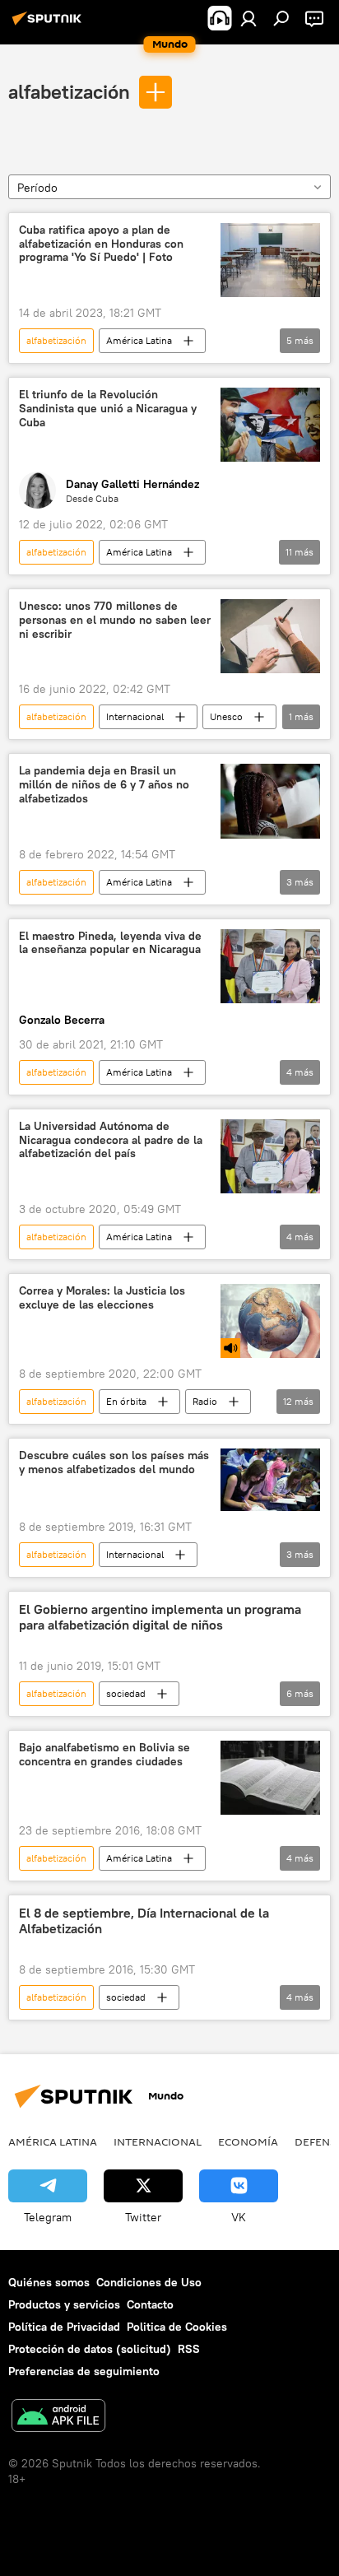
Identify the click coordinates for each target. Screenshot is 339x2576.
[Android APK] (58, 2418)
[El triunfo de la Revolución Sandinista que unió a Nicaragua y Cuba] (270, 425)
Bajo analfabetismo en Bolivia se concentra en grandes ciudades (104, 1755)
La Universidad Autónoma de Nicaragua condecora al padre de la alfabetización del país (111, 1140)
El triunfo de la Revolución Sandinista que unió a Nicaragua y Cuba (108, 409)
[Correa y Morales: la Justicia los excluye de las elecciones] (270, 1321)
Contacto (150, 2304)
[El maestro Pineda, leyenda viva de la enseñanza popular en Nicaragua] (270, 966)
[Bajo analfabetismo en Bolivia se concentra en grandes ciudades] (270, 1778)
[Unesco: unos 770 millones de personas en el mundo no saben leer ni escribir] (270, 636)
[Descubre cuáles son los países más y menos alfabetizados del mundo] (270, 1480)
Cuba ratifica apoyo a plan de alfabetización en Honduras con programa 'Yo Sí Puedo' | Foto (101, 244)
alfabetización (69, 91)
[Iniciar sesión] (248, 18)
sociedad (126, 1693)
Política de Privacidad (64, 2327)
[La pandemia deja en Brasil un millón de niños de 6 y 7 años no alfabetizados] (270, 801)
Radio (205, 1401)
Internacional (135, 716)
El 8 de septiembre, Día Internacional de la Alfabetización (144, 1921)
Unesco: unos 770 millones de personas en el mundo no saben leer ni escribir (115, 620)
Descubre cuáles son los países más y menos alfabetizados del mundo (114, 1462)
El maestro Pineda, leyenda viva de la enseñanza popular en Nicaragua (110, 943)
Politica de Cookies (177, 2327)
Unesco (226, 716)
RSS (189, 2349)
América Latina (139, 340)
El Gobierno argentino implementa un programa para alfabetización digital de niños (160, 1617)
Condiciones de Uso (149, 2282)
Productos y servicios (64, 2304)
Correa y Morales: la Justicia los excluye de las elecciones (102, 1298)
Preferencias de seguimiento (84, 2371)
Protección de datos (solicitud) (90, 2349)
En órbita (126, 1401)
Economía (248, 2141)
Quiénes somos (49, 2282)
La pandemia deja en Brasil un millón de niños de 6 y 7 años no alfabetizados (104, 785)
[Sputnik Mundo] (49, 25)
